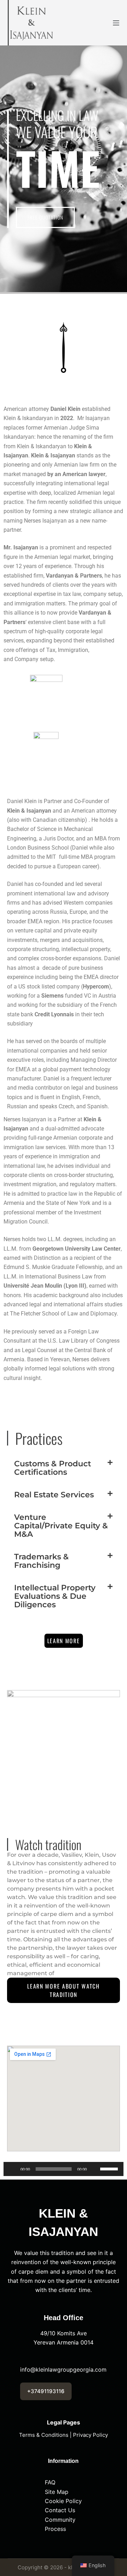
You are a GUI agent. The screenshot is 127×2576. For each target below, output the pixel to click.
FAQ (50, 2482)
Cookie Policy (63, 2501)
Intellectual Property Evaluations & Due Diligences (55, 1596)
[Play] (13, 2169)
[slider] (110, 2168)
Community (60, 2520)
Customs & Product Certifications (53, 1468)
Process (55, 2529)
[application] (64, 2169)
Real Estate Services (54, 1495)
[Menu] (116, 23)
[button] (64, 1468)
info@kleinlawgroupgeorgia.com (63, 2369)
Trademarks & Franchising (41, 1561)
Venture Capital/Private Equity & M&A (61, 1526)
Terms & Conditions (44, 2435)
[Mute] (95, 2169)
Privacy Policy (90, 2435)
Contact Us (60, 2510)
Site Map (57, 2492)
